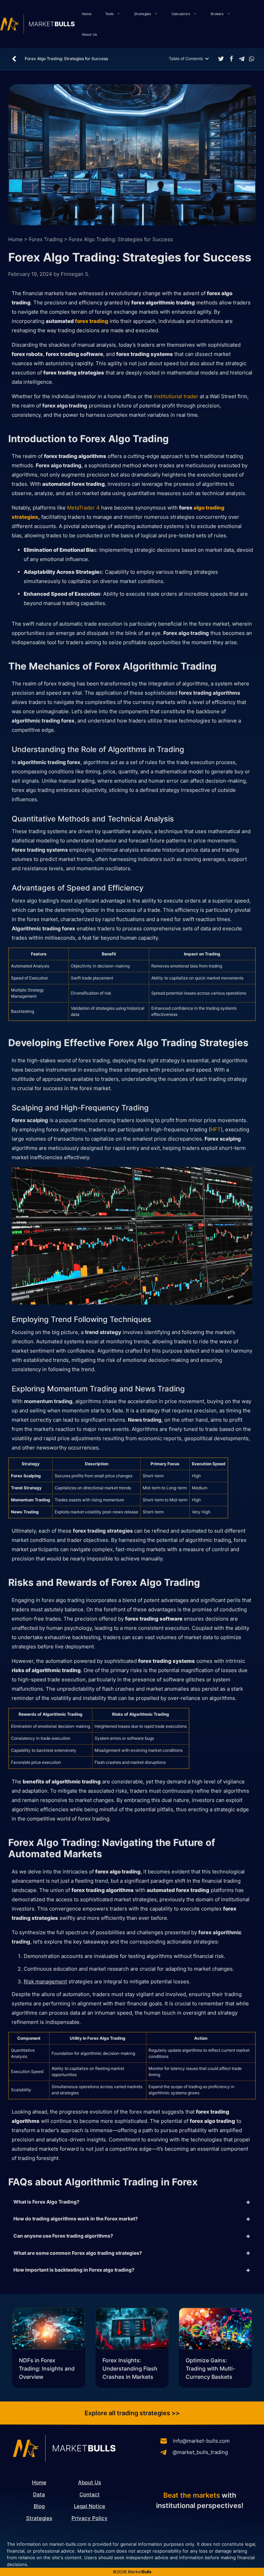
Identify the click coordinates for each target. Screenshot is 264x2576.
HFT (216, 1129)
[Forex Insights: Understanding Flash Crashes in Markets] (132, 2330)
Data (39, 2494)
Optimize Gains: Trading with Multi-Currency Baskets (210, 2368)
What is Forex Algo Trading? (46, 2202)
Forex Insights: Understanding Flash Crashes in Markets (130, 2368)
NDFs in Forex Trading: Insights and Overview (47, 2368)
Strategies (142, 14)
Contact (90, 2494)
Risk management (45, 1981)
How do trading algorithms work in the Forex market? (76, 2219)
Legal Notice (90, 2506)
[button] (221, 59)
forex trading (92, 321)
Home (87, 14)
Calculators (181, 14)
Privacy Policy (90, 2518)
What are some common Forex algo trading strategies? (78, 2253)
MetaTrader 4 (83, 508)
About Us (89, 34)
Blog (39, 2506)
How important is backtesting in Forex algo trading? (74, 2270)
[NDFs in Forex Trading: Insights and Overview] (49, 2330)
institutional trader (176, 396)
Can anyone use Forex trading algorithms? (63, 2236)
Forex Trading (46, 239)
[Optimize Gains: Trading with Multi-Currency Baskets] (215, 2330)
